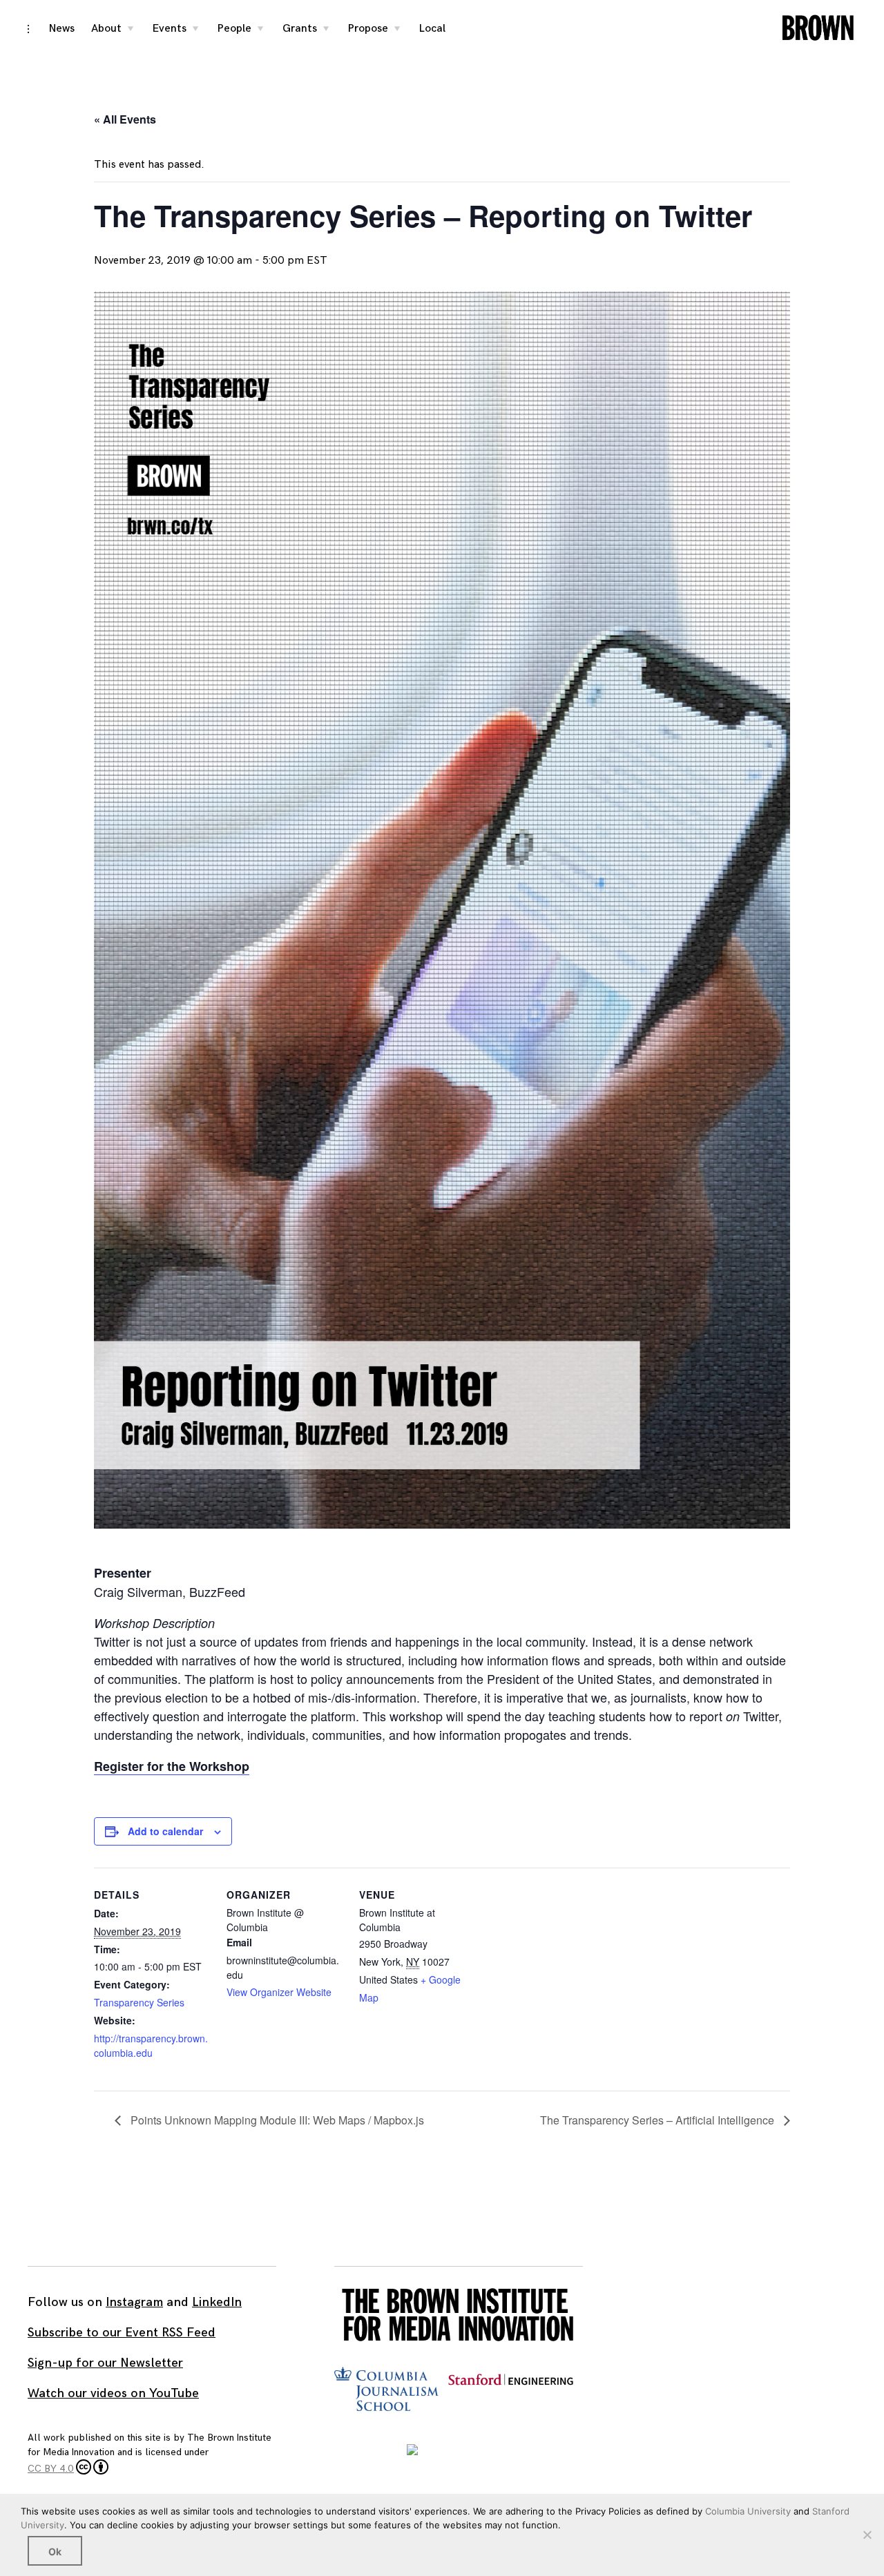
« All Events (125, 119)
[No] (867, 2535)
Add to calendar (165, 1831)
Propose (368, 29)
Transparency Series (139, 2002)
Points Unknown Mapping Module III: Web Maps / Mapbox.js (276, 2120)
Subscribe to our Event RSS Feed (122, 2333)
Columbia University (748, 2511)
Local (432, 29)
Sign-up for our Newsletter (105, 2363)
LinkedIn (217, 2302)
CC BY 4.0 (51, 2469)
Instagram (134, 2302)
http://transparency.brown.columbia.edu (151, 2045)
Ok (55, 2551)
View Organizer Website (279, 1992)
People (234, 29)
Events (170, 29)
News (62, 29)
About (106, 29)
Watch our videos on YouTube (113, 2393)
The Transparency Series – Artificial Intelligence (659, 2120)
